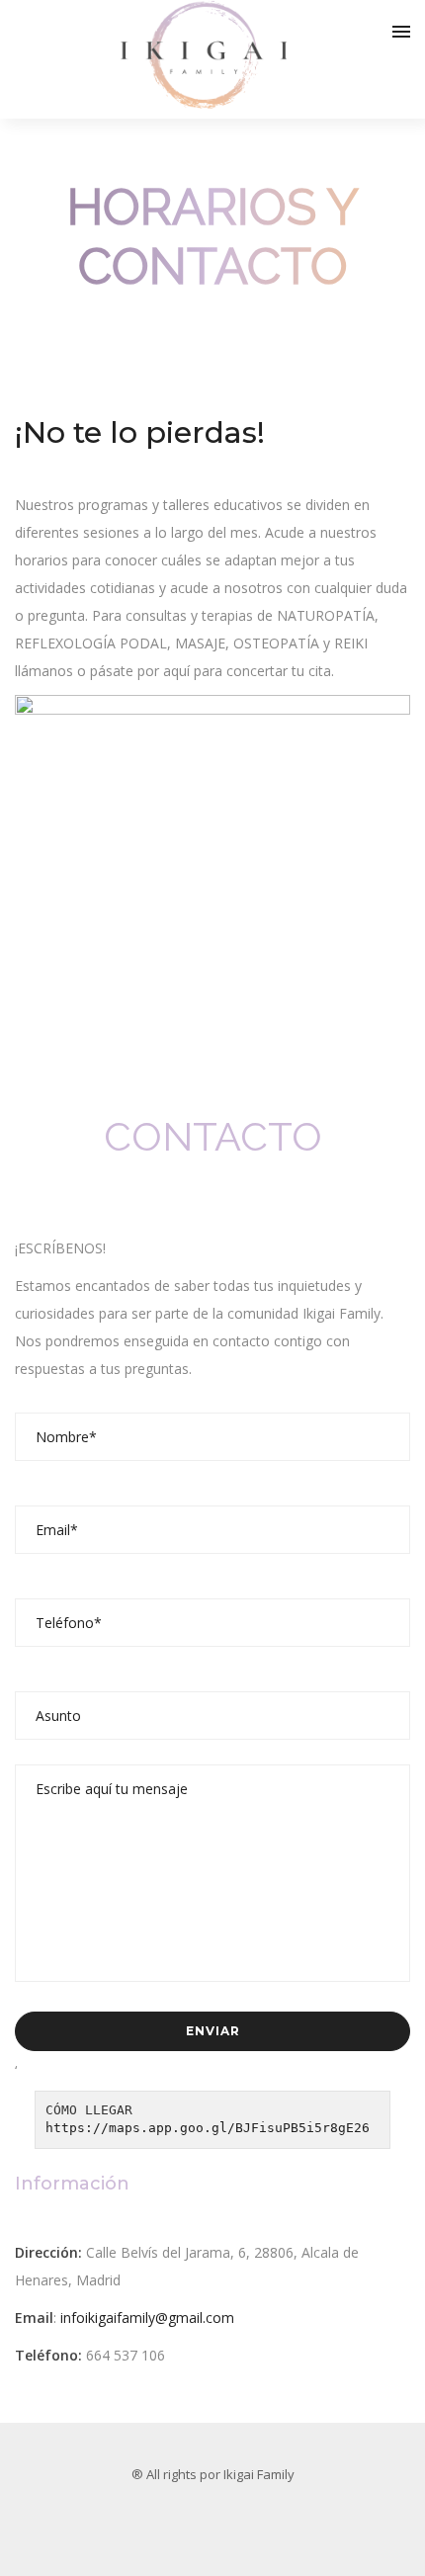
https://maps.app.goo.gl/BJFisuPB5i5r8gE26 (208, 2128)
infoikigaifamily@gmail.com (147, 2318)
